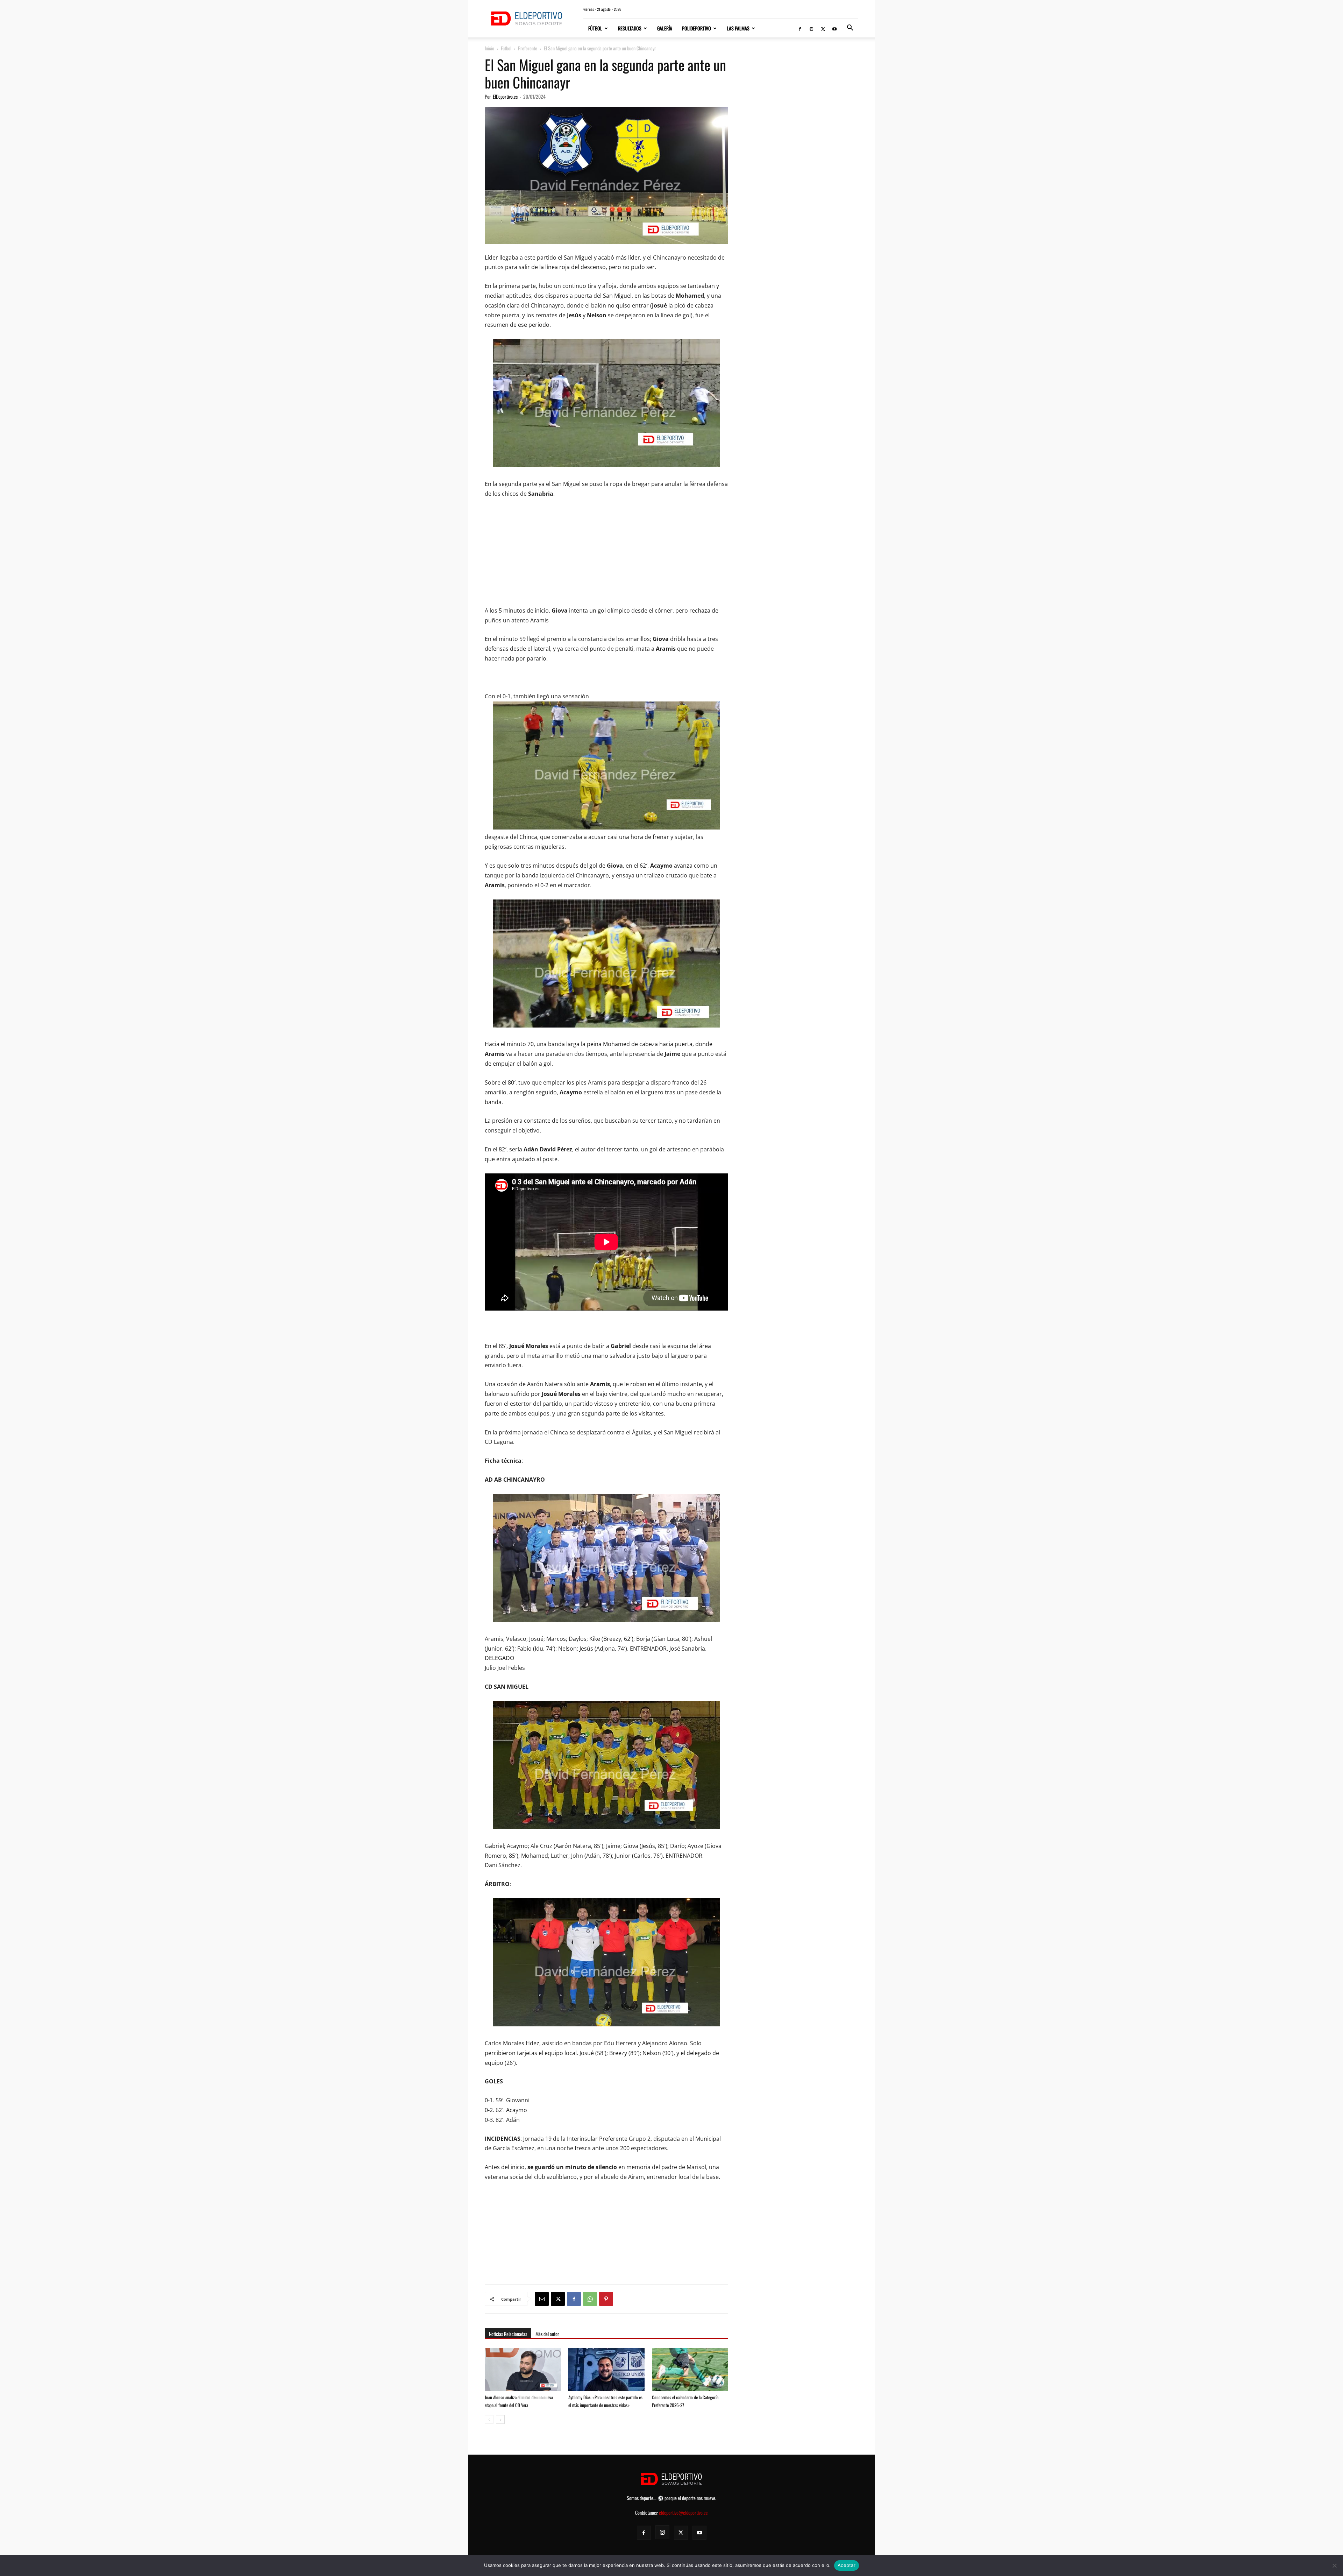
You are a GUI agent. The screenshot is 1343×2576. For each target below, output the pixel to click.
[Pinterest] (606, 2299)
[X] (823, 28)
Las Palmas (738, 28)
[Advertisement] (606, 557)
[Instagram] (811, 28)
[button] (850, 29)
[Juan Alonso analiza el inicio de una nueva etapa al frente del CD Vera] (523, 2370)
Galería (665, 28)
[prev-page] (489, 2419)
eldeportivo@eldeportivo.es (683, 2513)
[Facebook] (800, 28)
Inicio (489, 48)
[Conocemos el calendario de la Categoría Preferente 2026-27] (690, 2374)
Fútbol (595, 28)
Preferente (528, 48)
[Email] (542, 2299)
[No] (1334, 2566)
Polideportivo (697, 28)
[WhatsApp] (590, 2299)
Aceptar (847, 2565)
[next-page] (500, 2419)
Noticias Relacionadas (508, 2334)
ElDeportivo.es (505, 96)
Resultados (630, 28)
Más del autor (547, 2334)
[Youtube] (834, 28)
